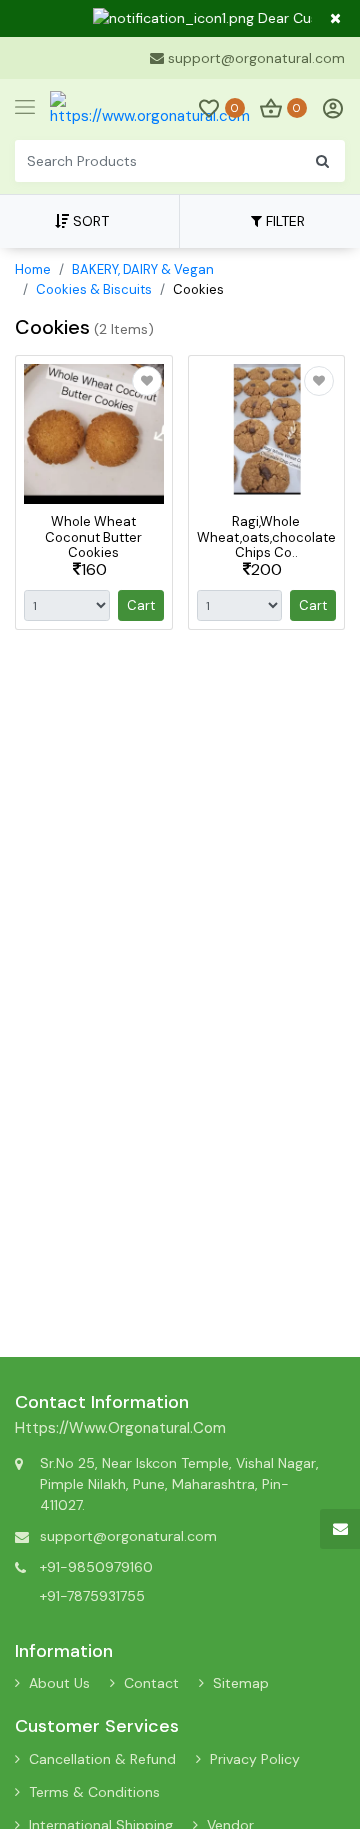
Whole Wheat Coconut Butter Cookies (93, 537)
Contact (151, 1683)
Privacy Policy (255, 1759)
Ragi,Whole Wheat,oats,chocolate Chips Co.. (266, 537)
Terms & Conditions (94, 1792)
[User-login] (328, 108)
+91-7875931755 (92, 1596)
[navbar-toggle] (25, 108)
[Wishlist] (147, 381)
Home (33, 269)
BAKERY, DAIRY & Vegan (143, 269)
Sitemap (241, 1683)
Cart (141, 605)
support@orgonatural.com (256, 58)
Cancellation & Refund (102, 1759)
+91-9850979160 (96, 1567)
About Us (59, 1683)
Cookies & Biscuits (94, 289)
